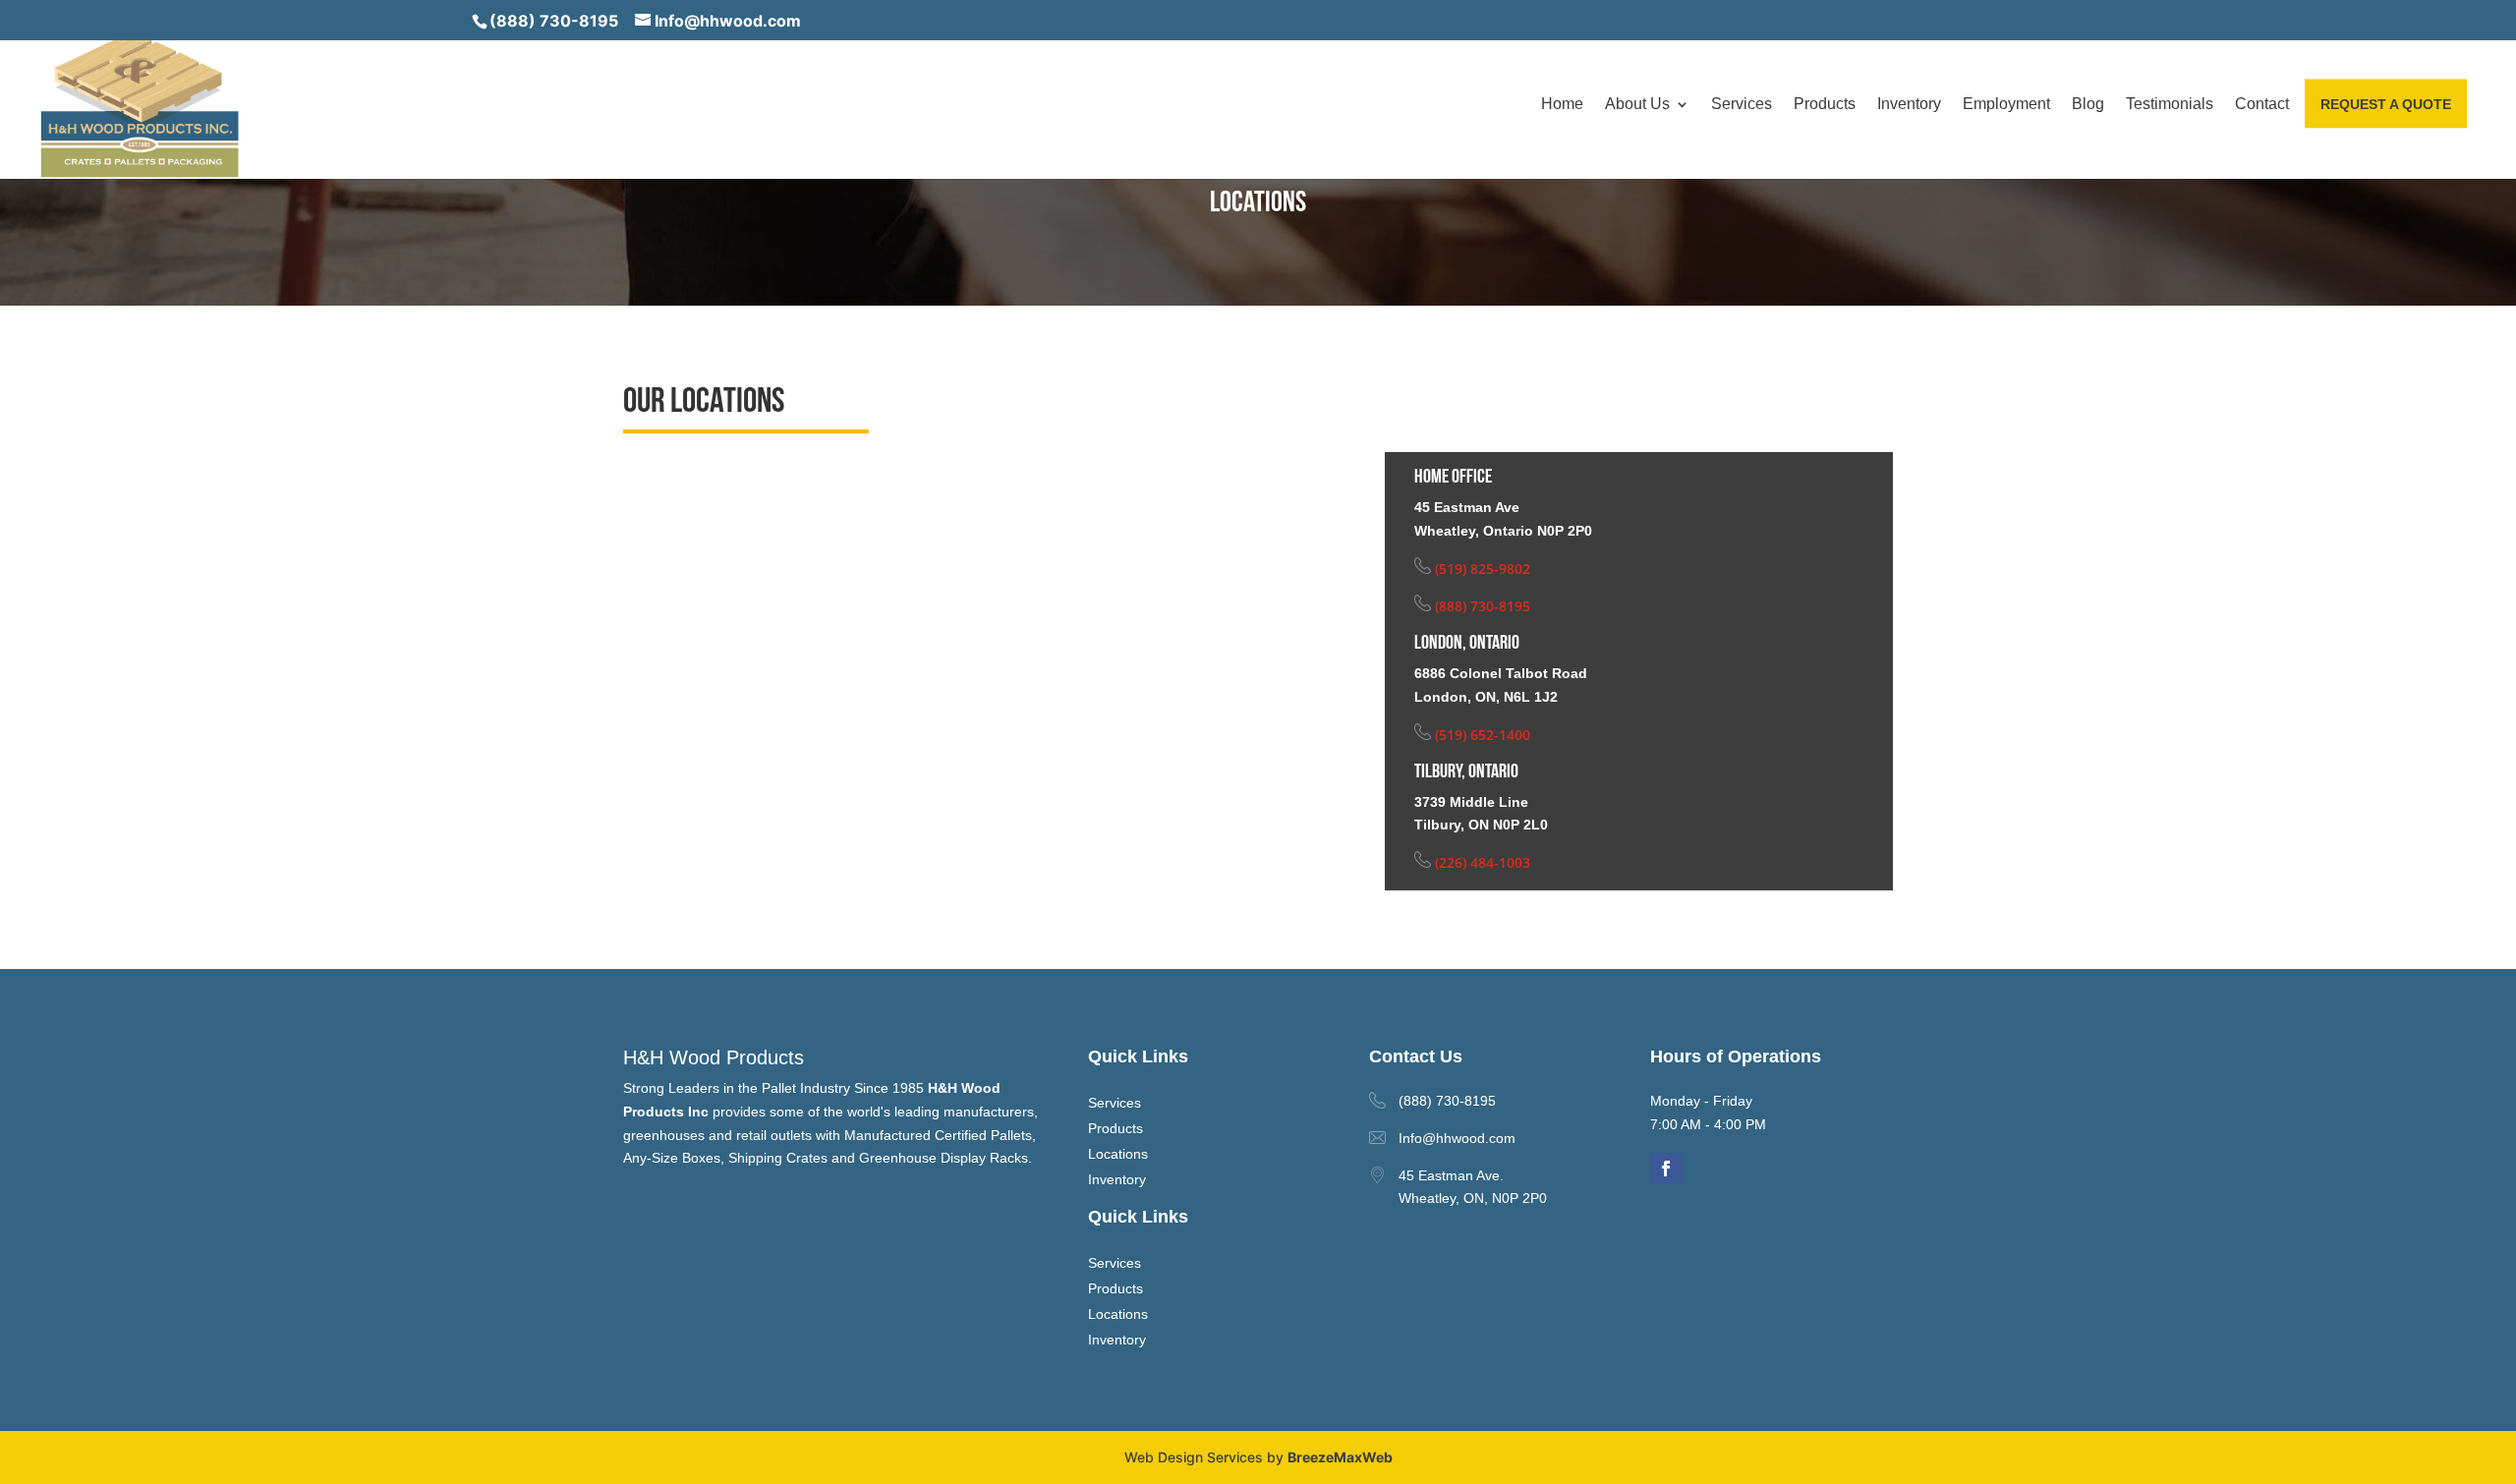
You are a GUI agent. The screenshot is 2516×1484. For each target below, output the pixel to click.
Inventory (1909, 105)
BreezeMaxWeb (1340, 1457)
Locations (1118, 1154)
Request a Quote (2386, 104)
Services (1742, 105)
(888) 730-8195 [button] (1447, 1101)
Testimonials (2170, 105)
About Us (1637, 105)
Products (1825, 105)
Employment (2006, 105)
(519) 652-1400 (1481, 735)
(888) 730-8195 (554, 21)
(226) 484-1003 (1481, 862)
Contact (2262, 105)
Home (1562, 105)
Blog (2088, 105)
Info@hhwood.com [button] (1457, 1138)
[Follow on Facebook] (1666, 1169)
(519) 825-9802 (1481, 569)
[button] (138, 103)
